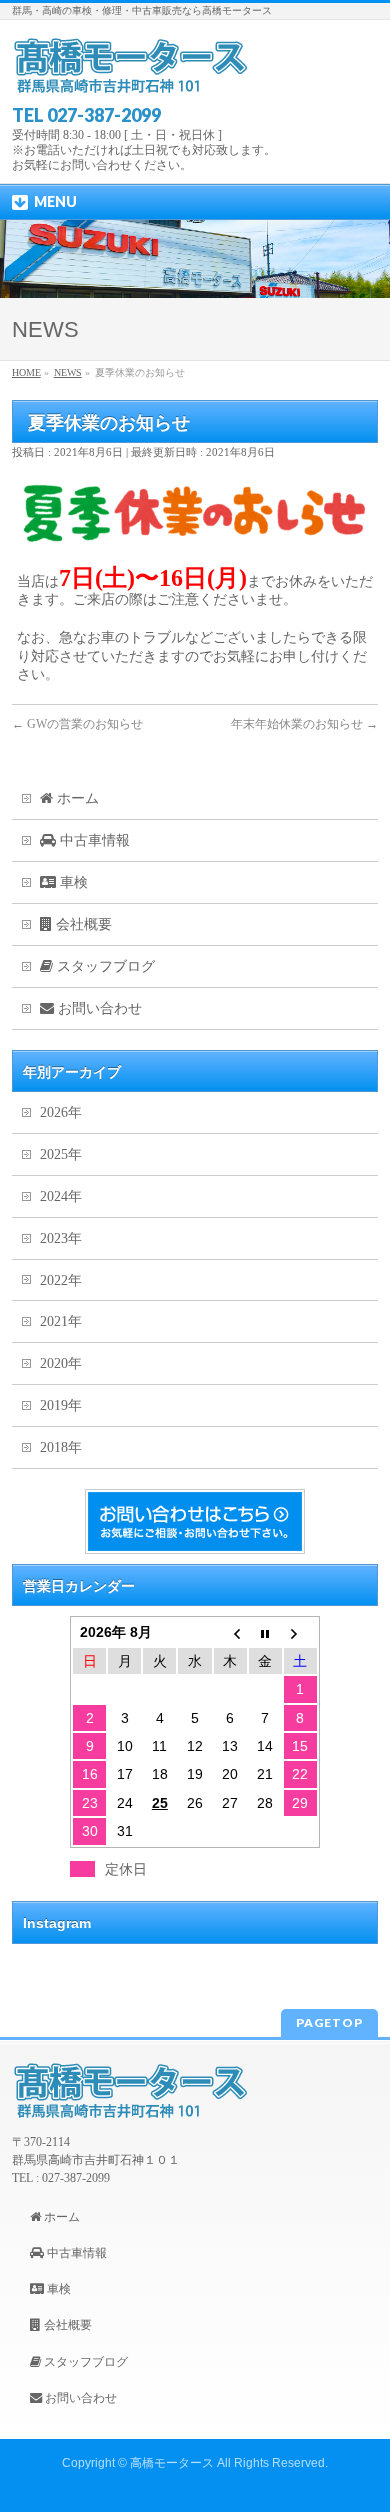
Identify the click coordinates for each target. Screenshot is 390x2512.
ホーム (76, 798)
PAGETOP (329, 2022)
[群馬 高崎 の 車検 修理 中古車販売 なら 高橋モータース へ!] (130, 72)
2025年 (61, 1154)
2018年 (61, 1447)
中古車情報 (93, 840)
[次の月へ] (300, 1632)
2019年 (61, 1405)
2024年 (61, 1196)
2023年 (61, 1238)
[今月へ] (265, 1632)
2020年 (61, 1363)
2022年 (61, 1280)
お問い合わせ (98, 1008)
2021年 (61, 1321)
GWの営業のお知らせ (77, 724)
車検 (72, 882)
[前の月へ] (230, 1632)
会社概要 (82, 924)
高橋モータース (172, 2463)
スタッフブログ (104, 966)
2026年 (61, 1112)
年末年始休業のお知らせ (304, 724)
